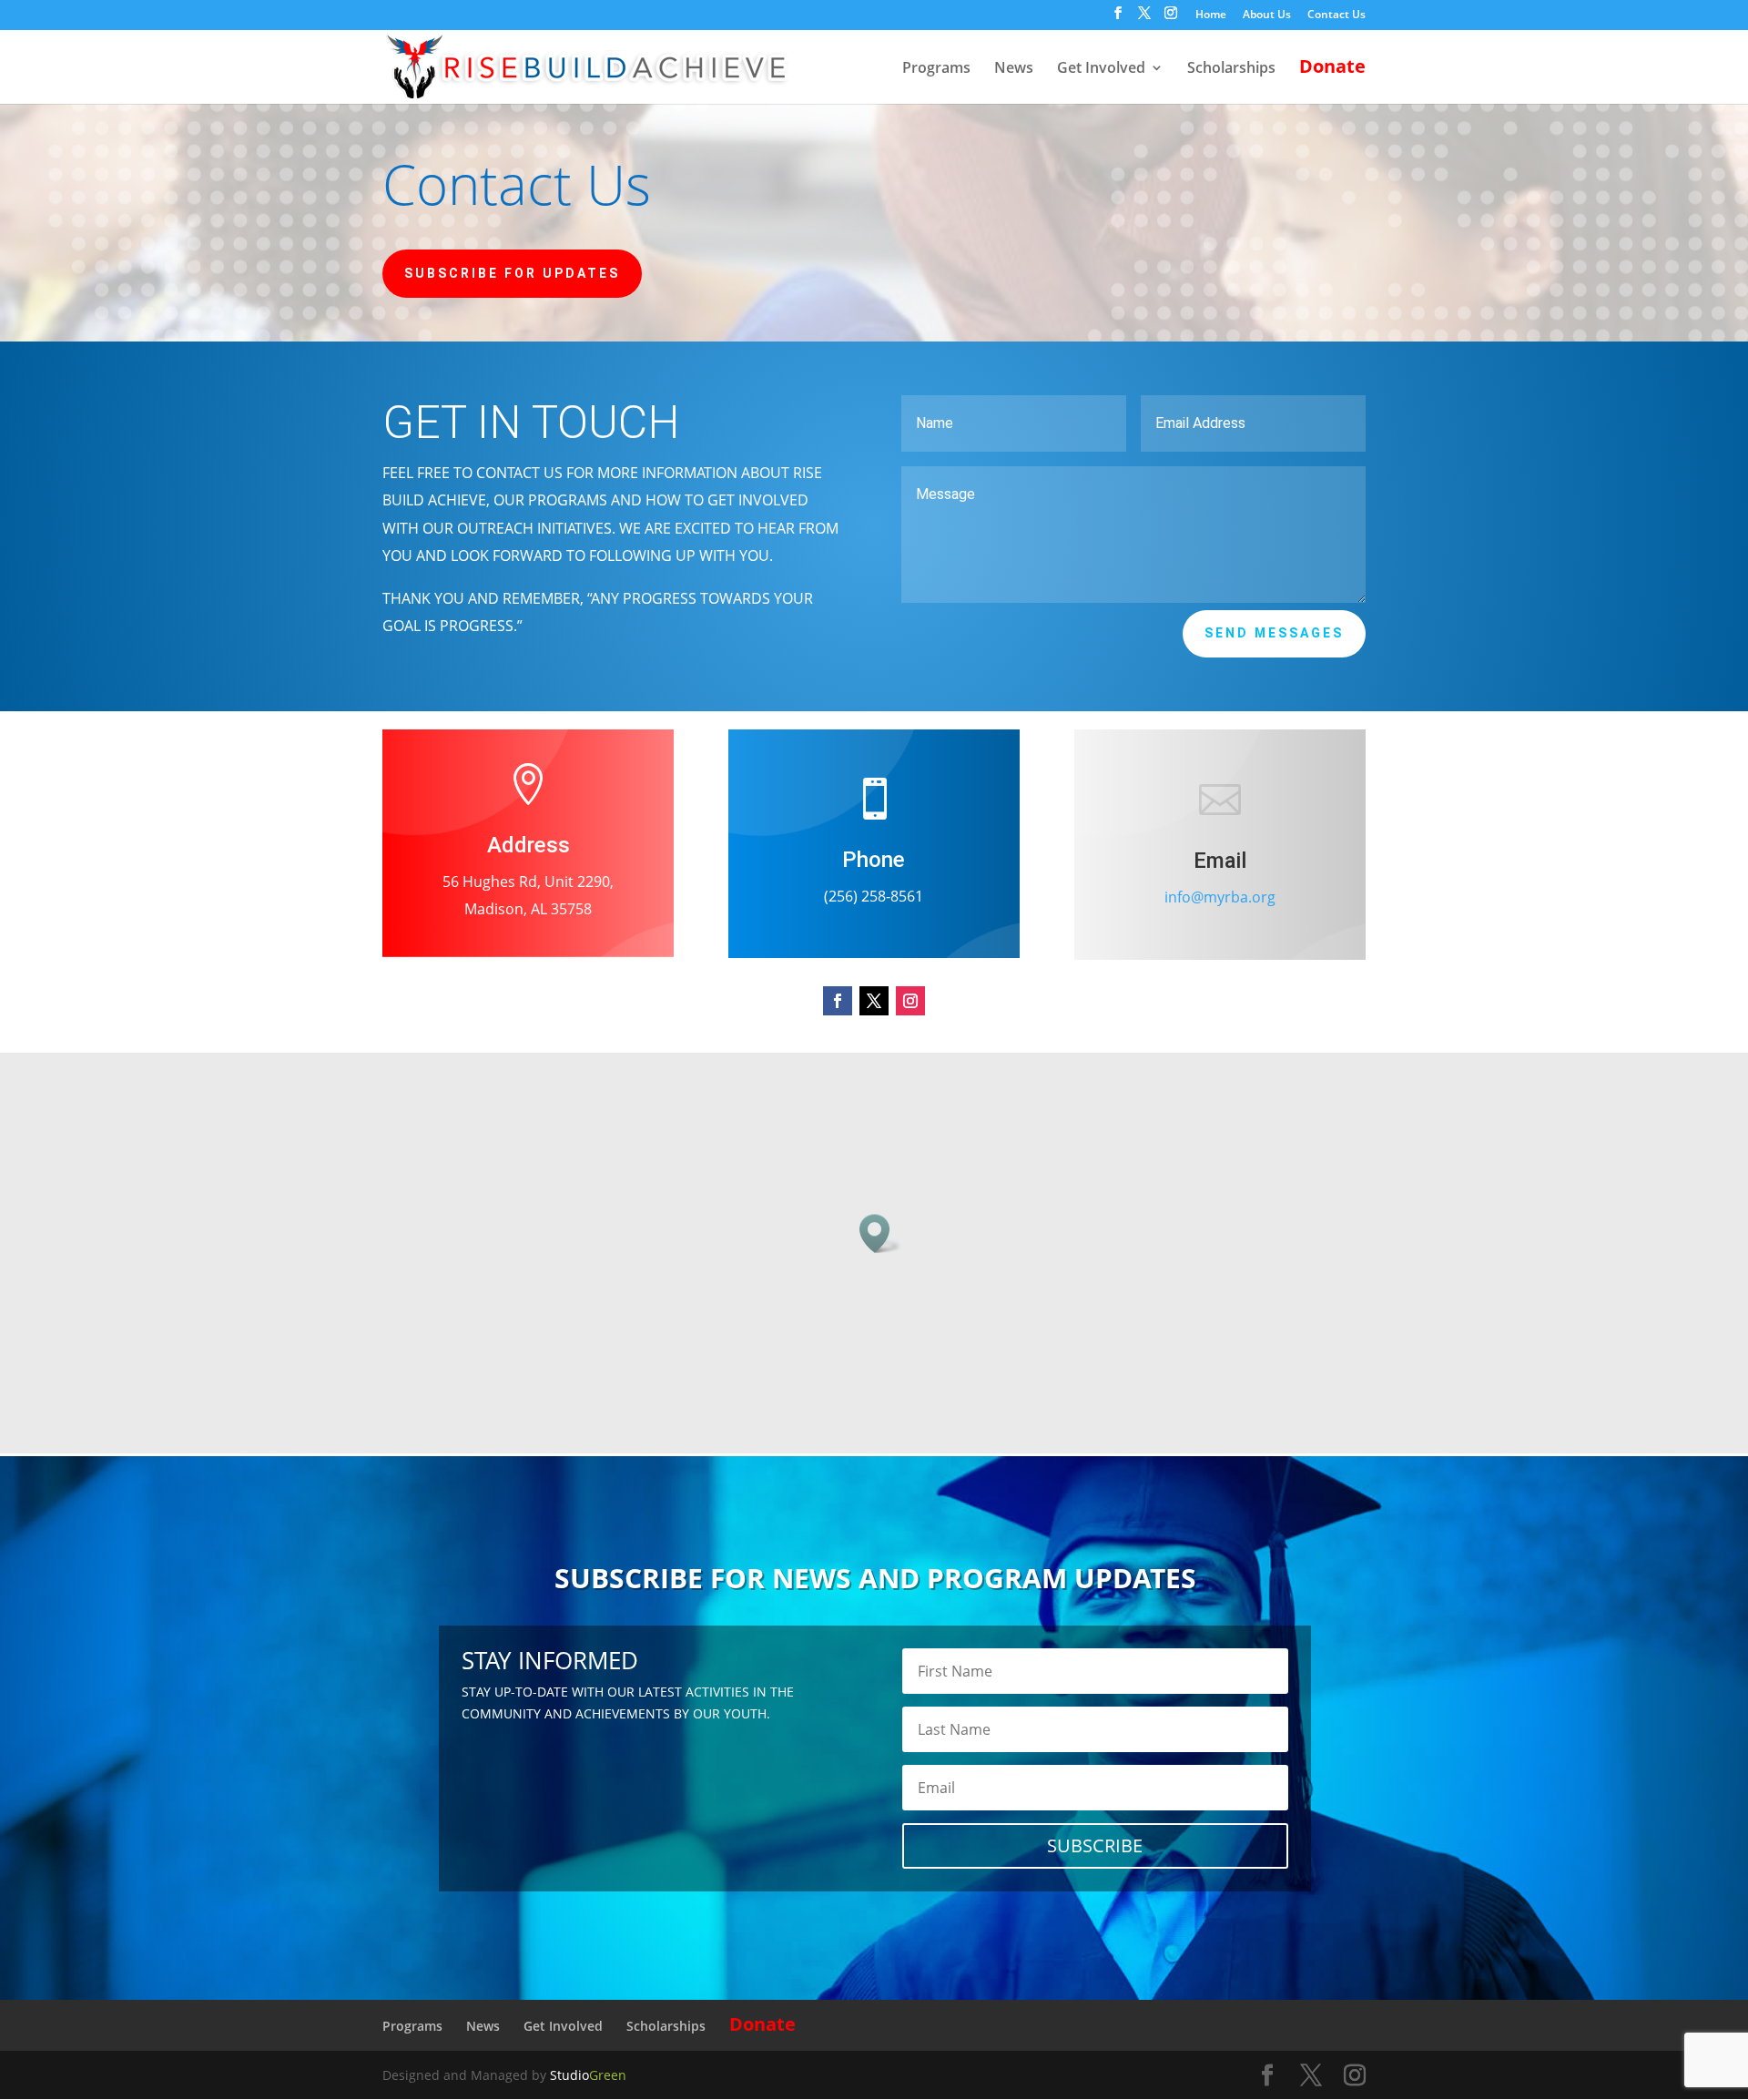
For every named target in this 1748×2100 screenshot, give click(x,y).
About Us (1267, 15)
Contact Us (1336, 15)
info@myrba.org (1220, 897)
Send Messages (1274, 633)
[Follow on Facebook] (838, 1001)
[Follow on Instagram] (910, 1001)
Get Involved (1101, 69)
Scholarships (1231, 69)
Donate (1332, 69)
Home (1211, 15)
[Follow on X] (874, 1001)
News (1014, 69)
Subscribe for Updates (512, 273)
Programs (936, 69)
